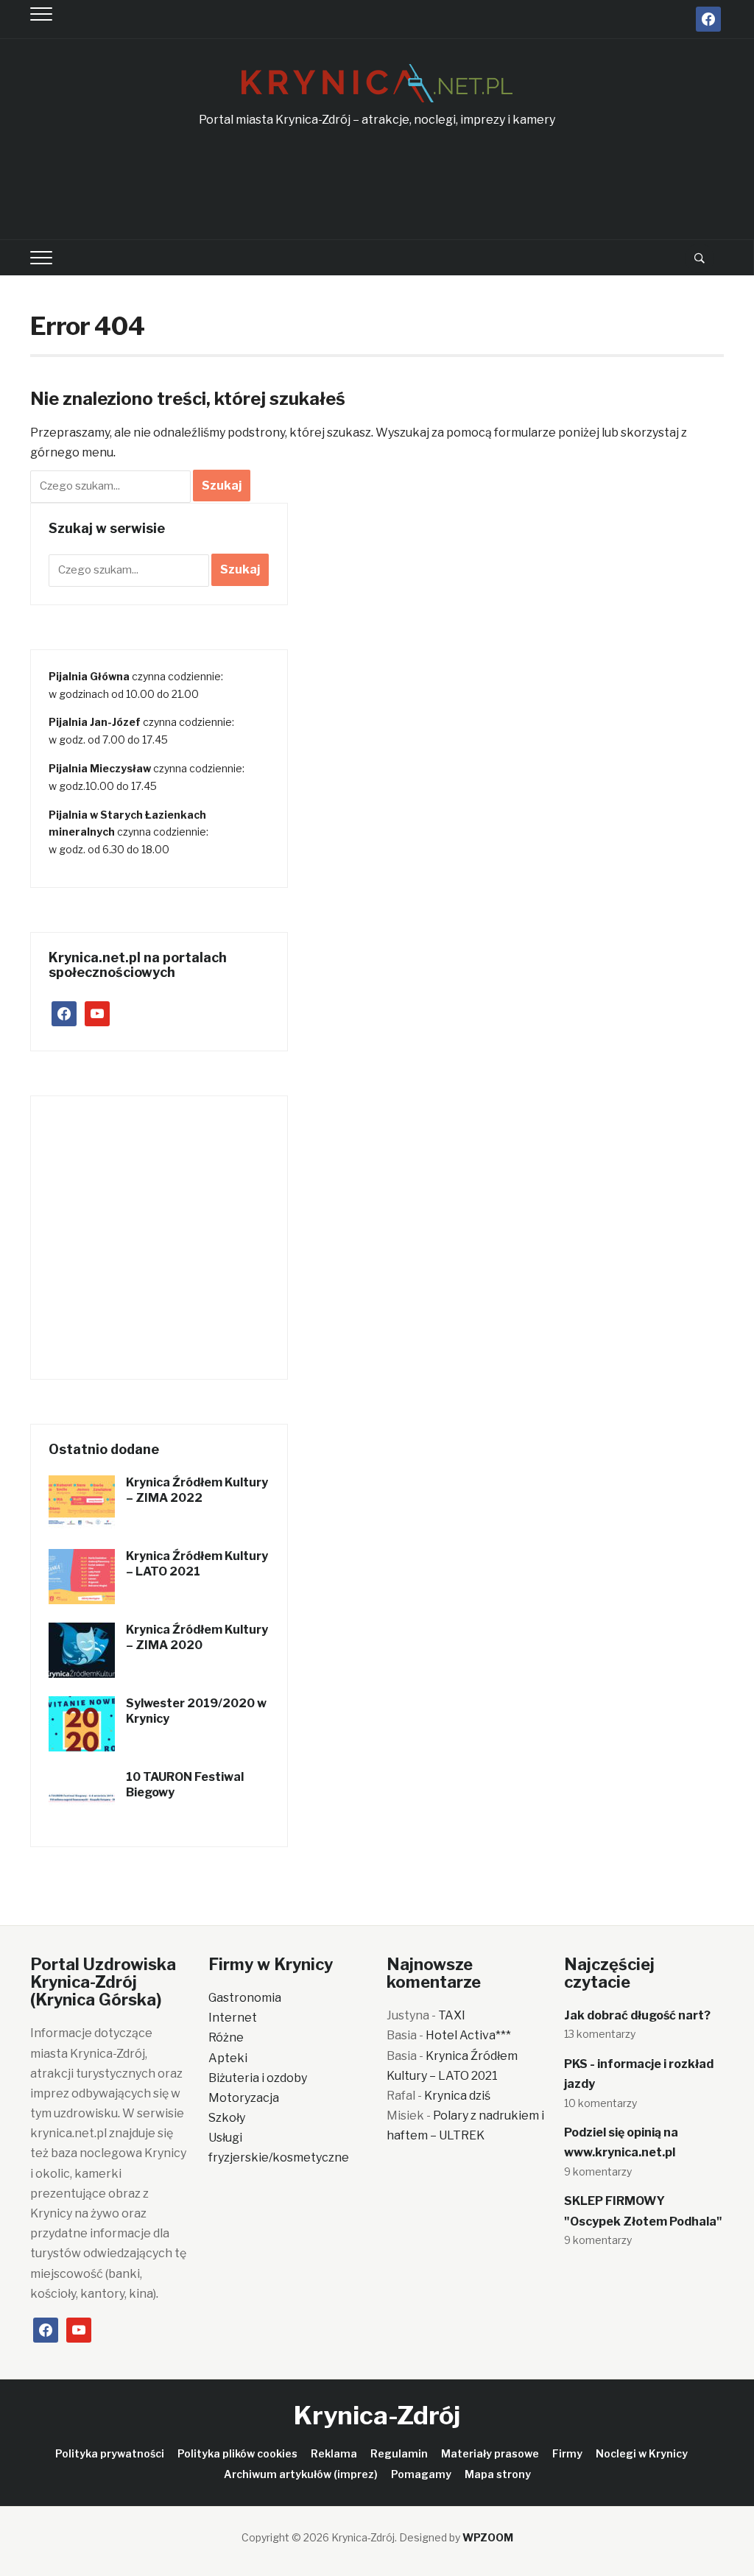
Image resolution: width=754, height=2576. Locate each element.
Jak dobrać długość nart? (637, 2015)
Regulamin (399, 2453)
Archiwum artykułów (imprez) (301, 2474)
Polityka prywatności (110, 2453)
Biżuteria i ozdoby (258, 2078)
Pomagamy (421, 2474)
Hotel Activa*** (468, 2035)
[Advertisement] (377, 185)
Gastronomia (245, 1998)
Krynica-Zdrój (377, 2415)
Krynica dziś (457, 2096)
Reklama (334, 2453)
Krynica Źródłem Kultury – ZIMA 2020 (197, 1637)
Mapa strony (498, 2474)
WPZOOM (488, 2537)
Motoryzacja (244, 2098)
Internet (233, 2018)
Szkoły (227, 2118)
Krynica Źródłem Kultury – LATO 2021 (197, 1564)
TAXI (452, 2015)
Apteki (228, 2058)
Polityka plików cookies (237, 2453)
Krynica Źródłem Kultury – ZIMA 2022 (197, 1490)
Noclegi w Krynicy (642, 2453)
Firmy (567, 2453)
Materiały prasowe (490, 2453)
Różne (226, 2037)
